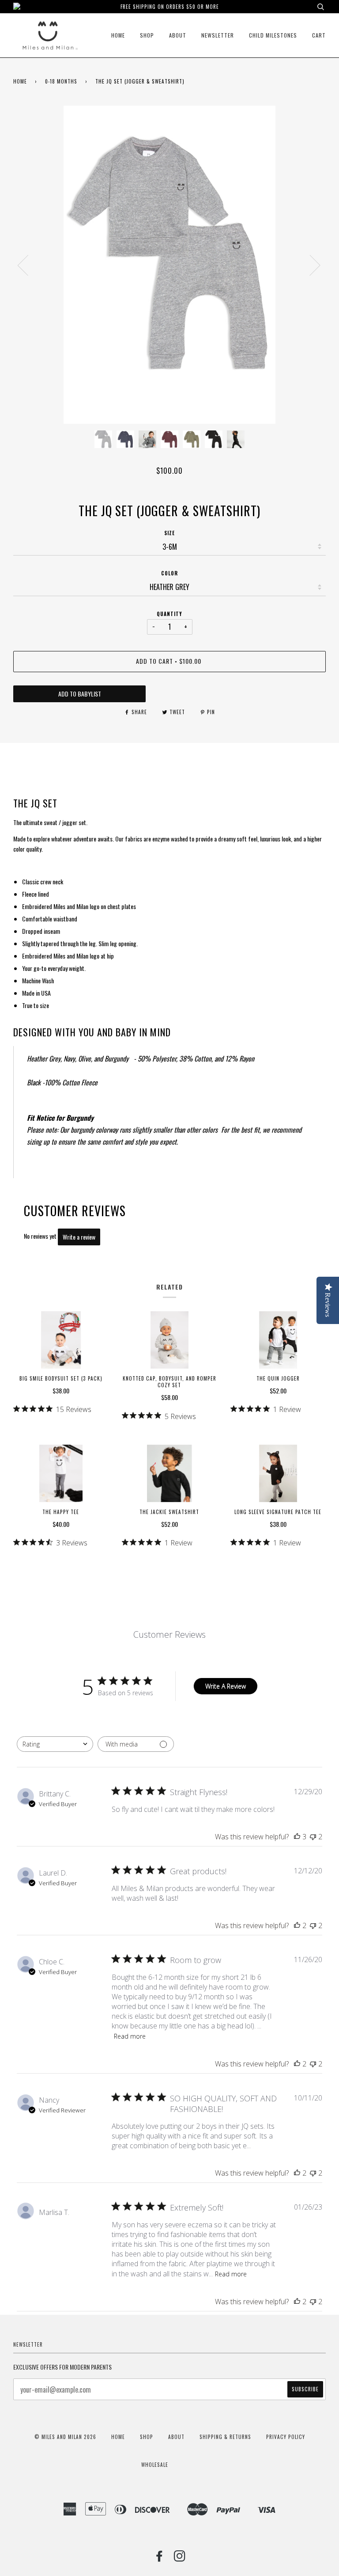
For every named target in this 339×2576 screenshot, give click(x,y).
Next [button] (310, 265)
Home (118, 35)
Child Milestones (273, 35)
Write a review (79, 1237)
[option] (169, 265)
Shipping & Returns (225, 2437)
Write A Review (226, 1686)
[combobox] (55, 1744)
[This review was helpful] (297, 1837)
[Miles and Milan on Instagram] (180, 2558)
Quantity (169, 614)
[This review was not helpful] (313, 1837)
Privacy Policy (286, 2437)
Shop (147, 35)
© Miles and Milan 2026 (65, 2437)
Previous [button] (28, 265)
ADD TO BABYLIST (80, 694)
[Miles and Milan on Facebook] (160, 2558)
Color (169, 573)
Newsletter (218, 35)
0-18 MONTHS (61, 81)
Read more (130, 2036)
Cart (319, 35)
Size (169, 533)
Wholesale (155, 2465)
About (178, 35)
